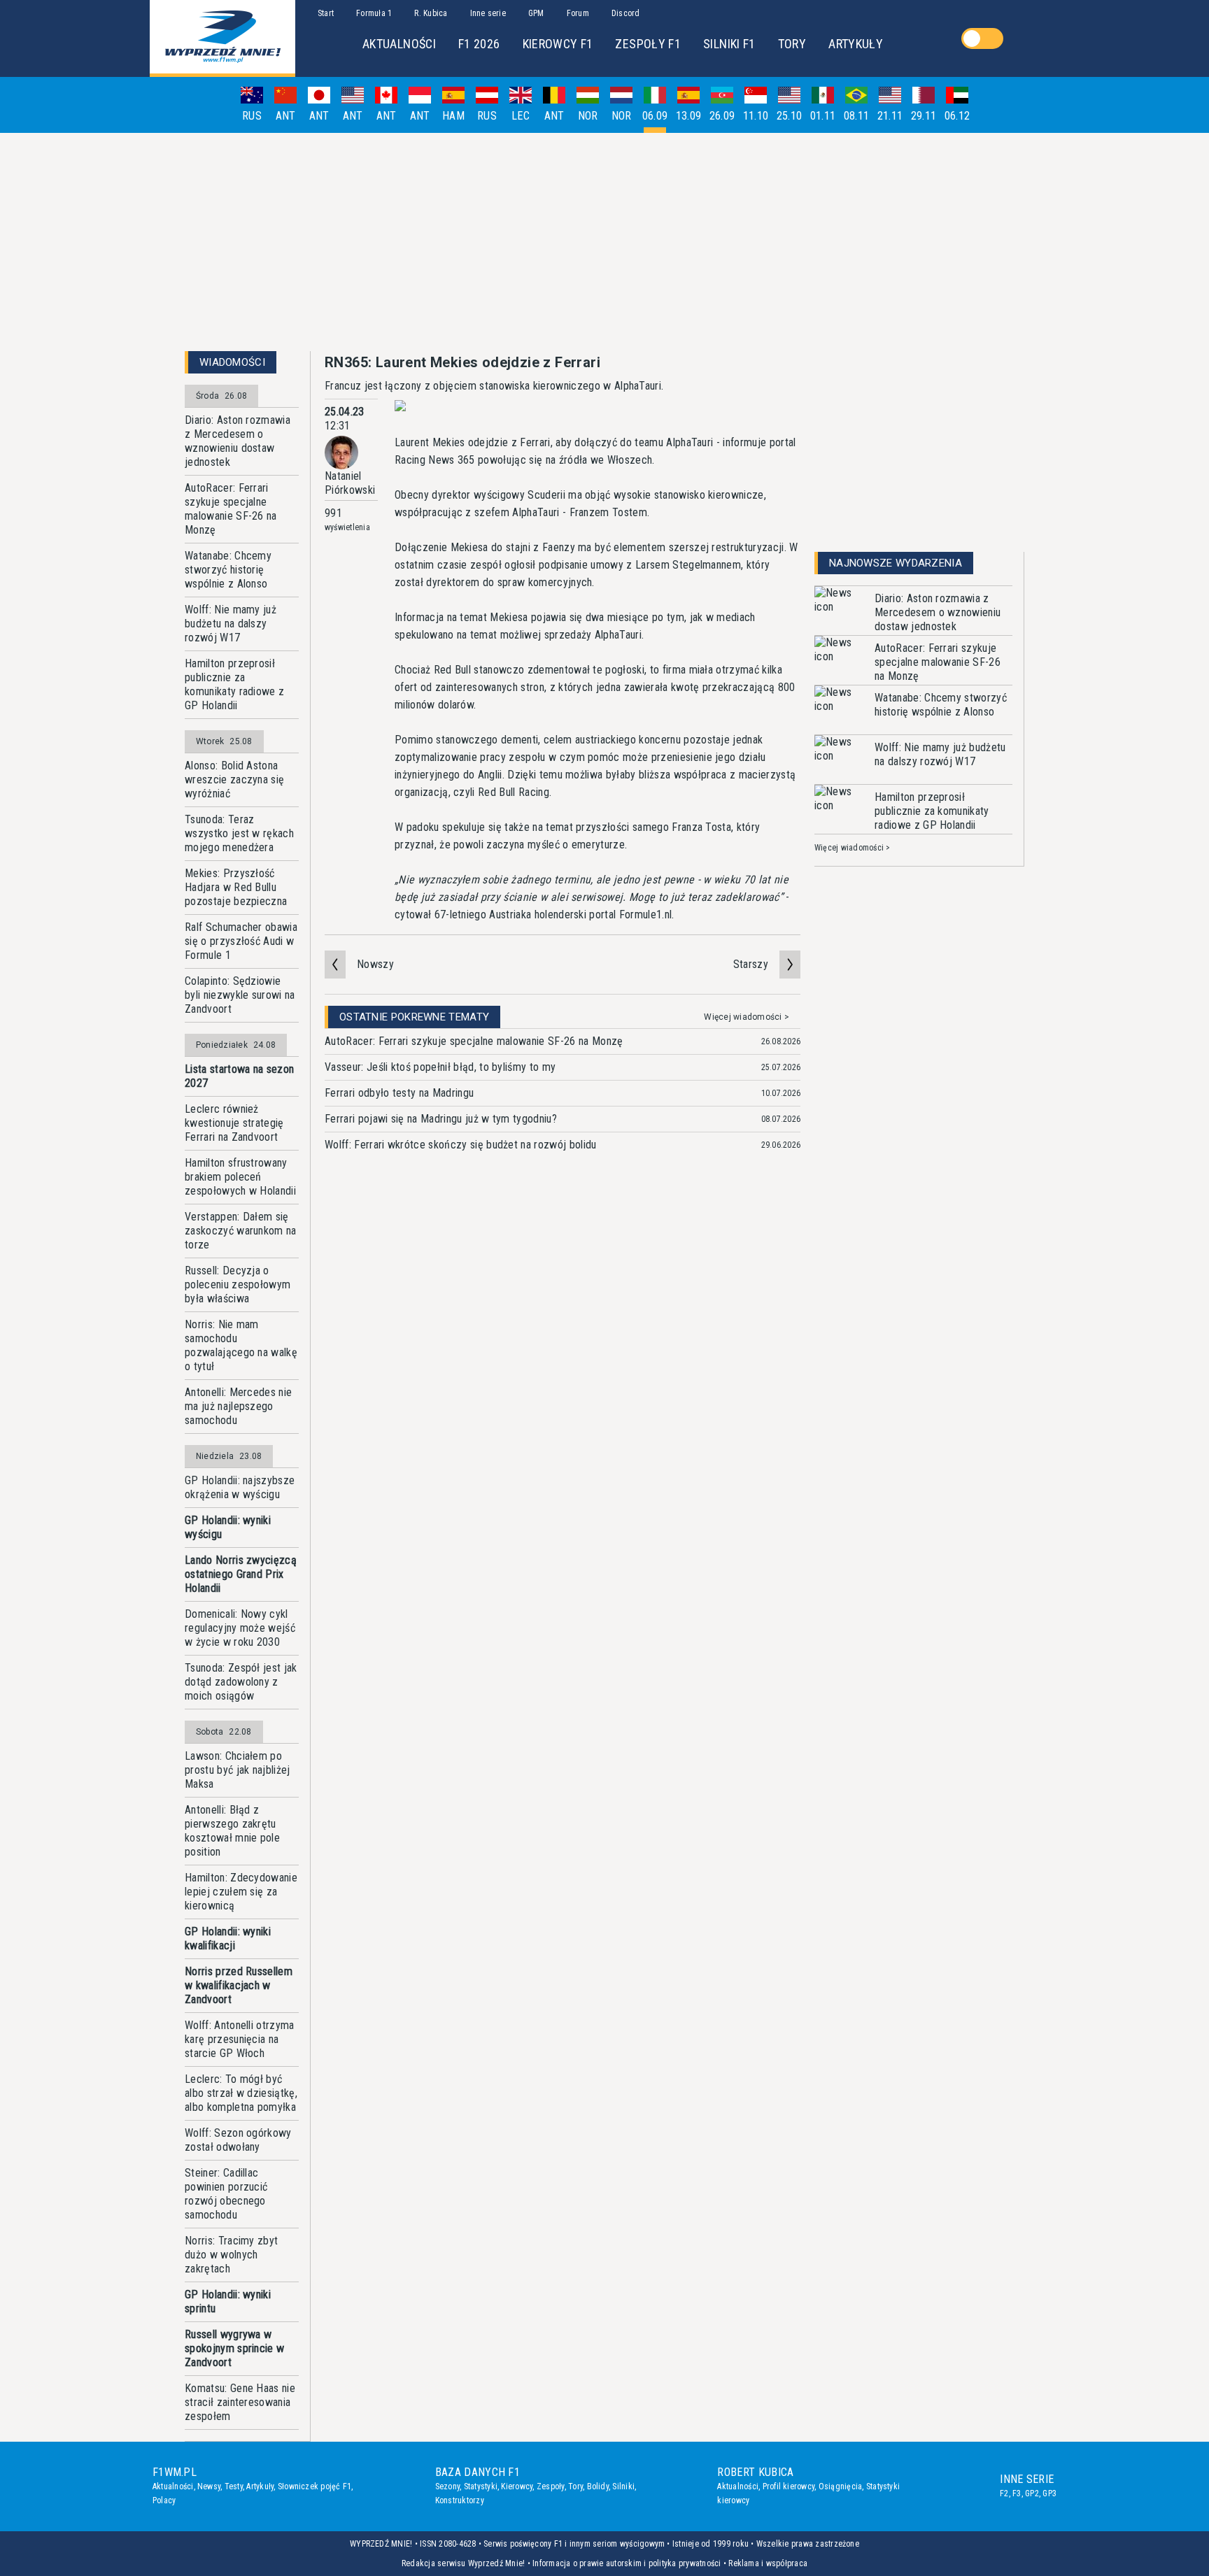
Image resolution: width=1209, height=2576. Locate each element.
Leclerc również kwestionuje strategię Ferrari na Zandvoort (234, 1123)
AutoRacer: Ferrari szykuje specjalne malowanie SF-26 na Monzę (231, 509)
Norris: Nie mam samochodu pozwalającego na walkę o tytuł (241, 1345)
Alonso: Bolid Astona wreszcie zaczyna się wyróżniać (234, 780)
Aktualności (173, 2486)
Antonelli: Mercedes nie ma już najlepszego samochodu (238, 1406)
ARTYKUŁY (856, 44)
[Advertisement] (604, 242)
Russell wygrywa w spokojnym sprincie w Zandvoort (234, 2348)
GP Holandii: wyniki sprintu (228, 2301)
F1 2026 (479, 44)
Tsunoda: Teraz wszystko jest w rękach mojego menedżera (239, 833)
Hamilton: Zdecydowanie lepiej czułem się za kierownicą (241, 1892)
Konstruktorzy (460, 2500)
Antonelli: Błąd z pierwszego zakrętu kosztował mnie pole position (232, 1831)
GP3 (1049, 2493)
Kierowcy (517, 2486)
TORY (792, 44)
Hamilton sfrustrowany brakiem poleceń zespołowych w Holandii (240, 1177)
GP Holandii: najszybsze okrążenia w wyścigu (240, 1487)
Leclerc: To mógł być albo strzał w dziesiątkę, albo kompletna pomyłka (241, 2093)
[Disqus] (563, 1380)
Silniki (623, 2486)
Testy (234, 2486)
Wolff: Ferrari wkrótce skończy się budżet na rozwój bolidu (461, 1145)
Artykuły (260, 2486)
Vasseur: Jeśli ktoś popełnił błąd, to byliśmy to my (440, 1067)
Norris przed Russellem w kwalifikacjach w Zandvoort (239, 1985)
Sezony (447, 2486)
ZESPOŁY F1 (648, 44)
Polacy (164, 2500)
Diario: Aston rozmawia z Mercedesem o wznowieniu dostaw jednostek (238, 441)
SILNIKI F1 (729, 44)
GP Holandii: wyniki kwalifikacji (228, 1938)
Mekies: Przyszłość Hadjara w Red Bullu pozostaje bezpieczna (236, 887)
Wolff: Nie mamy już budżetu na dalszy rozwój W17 (231, 624)
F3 (1017, 2493)
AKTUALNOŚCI (399, 44)
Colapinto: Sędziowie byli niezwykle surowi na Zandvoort (240, 995)
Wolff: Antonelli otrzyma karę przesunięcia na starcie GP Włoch (240, 2039)
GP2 (1032, 2493)
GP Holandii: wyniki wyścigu (228, 1527)
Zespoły (551, 2486)
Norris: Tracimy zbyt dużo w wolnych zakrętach (231, 2255)
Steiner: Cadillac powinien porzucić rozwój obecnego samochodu (226, 2194)
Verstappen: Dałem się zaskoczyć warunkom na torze (241, 1231)
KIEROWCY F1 (558, 44)
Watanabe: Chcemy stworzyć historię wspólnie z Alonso (228, 570)
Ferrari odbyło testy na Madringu (399, 1093)
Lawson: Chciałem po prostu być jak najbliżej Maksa (238, 1770)
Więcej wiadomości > (747, 1017)
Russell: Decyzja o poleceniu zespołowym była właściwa (238, 1285)
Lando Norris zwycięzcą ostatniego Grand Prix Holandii (241, 1574)
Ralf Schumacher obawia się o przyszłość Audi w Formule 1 (241, 941)
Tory (575, 2486)
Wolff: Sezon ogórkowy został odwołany (238, 2140)
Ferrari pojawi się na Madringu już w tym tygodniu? (441, 1119)
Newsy (209, 2486)
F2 (1004, 2493)
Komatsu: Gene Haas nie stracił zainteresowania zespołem (240, 2402)
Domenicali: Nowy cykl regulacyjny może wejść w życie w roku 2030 (240, 1628)
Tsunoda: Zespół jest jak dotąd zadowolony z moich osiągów (241, 1682)
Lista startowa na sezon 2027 (239, 1076)
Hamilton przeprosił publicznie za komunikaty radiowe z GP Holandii (234, 684)
